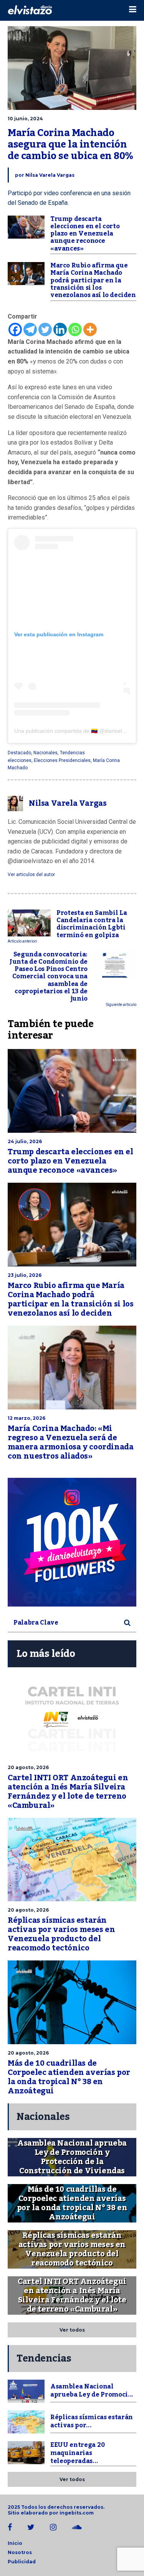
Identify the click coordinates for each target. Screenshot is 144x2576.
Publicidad (22, 2562)
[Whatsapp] (75, 329)
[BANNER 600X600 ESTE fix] (72, 1542)
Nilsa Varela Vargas (50, 175)
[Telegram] (30, 329)
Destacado (19, 753)
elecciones (20, 760)
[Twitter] (45, 329)
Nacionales (46, 753)
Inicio (15, 2543)
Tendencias (72, 753)
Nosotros (20, 2552)
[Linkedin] (60, 329)
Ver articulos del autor (31, 875)
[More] (90, 329)
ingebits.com (77, 2513)
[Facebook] (15, 329)
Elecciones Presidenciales (62, 760)
